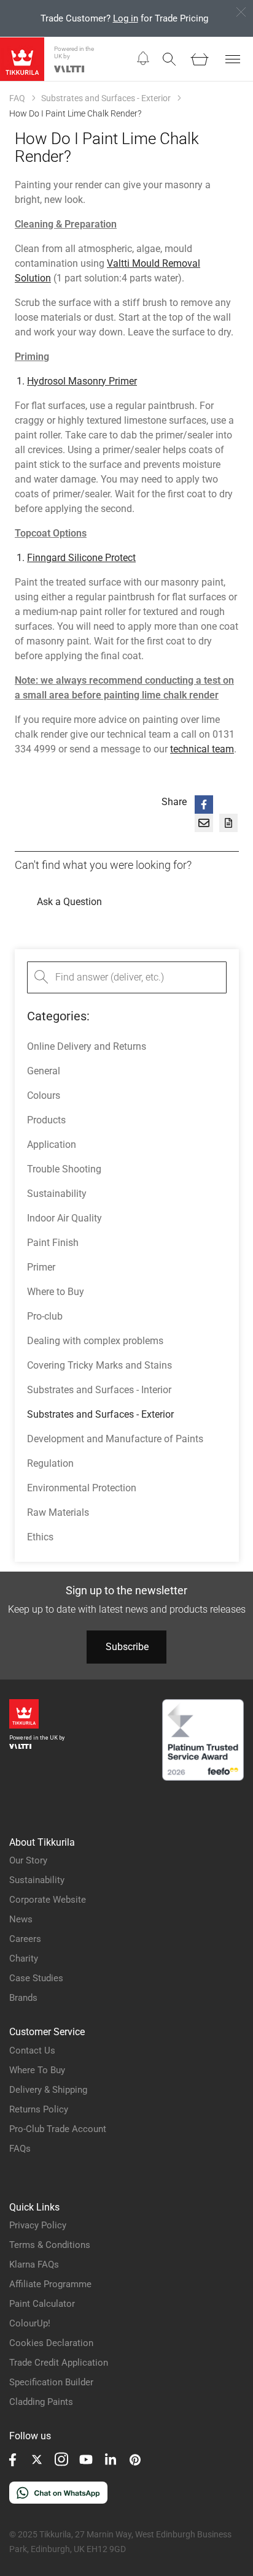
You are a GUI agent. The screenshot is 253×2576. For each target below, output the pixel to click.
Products (46, 1120)
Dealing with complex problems (95, 1341)
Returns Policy (39, 2109)
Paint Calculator (42, 2304)
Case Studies (36, 1978)
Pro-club (45, 1316)
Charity (24, 1959)
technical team (202, 749)
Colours (44, 1095)
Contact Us (32, 2050)
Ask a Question (69, 902)
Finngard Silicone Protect (81, 558)
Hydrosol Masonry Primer (82, 381)
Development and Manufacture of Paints (115, 1439)
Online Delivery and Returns (87, 1046)
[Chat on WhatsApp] (58, 2500)
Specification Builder (51, 2382)
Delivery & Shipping (48, 2090)
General (44, 1071)
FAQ (17, 98)
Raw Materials (58, 1512)
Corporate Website (48, 1900)
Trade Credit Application (59, 2363)
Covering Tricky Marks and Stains (99, 1365)
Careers (25, 1939)
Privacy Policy (38, 2225)
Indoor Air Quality (64, 1218)
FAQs (20, 2149)
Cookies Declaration (51, 2343)
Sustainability (57, 1194)
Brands (23, 1998)
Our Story (28, 1860)
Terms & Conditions (50, 2245)
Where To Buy (37, 2070)
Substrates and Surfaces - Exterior (106, 98)
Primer (41, 1267)
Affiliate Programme (50, 2284)
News (21, 1919)
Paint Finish (53, 1243)
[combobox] (127, 977)
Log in (126, 18)
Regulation (50, 1463)
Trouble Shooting (64, 1169)
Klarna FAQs (34, 2265)
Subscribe (127, 1647)
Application (52, 1145)
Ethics (40, 1537)
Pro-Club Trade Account (58, 2129)
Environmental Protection (82, 1488)
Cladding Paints (41, 2402)
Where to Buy (56, 1292)
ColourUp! (30, 2323)
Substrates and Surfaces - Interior (99, 1390)
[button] (143, 59)
